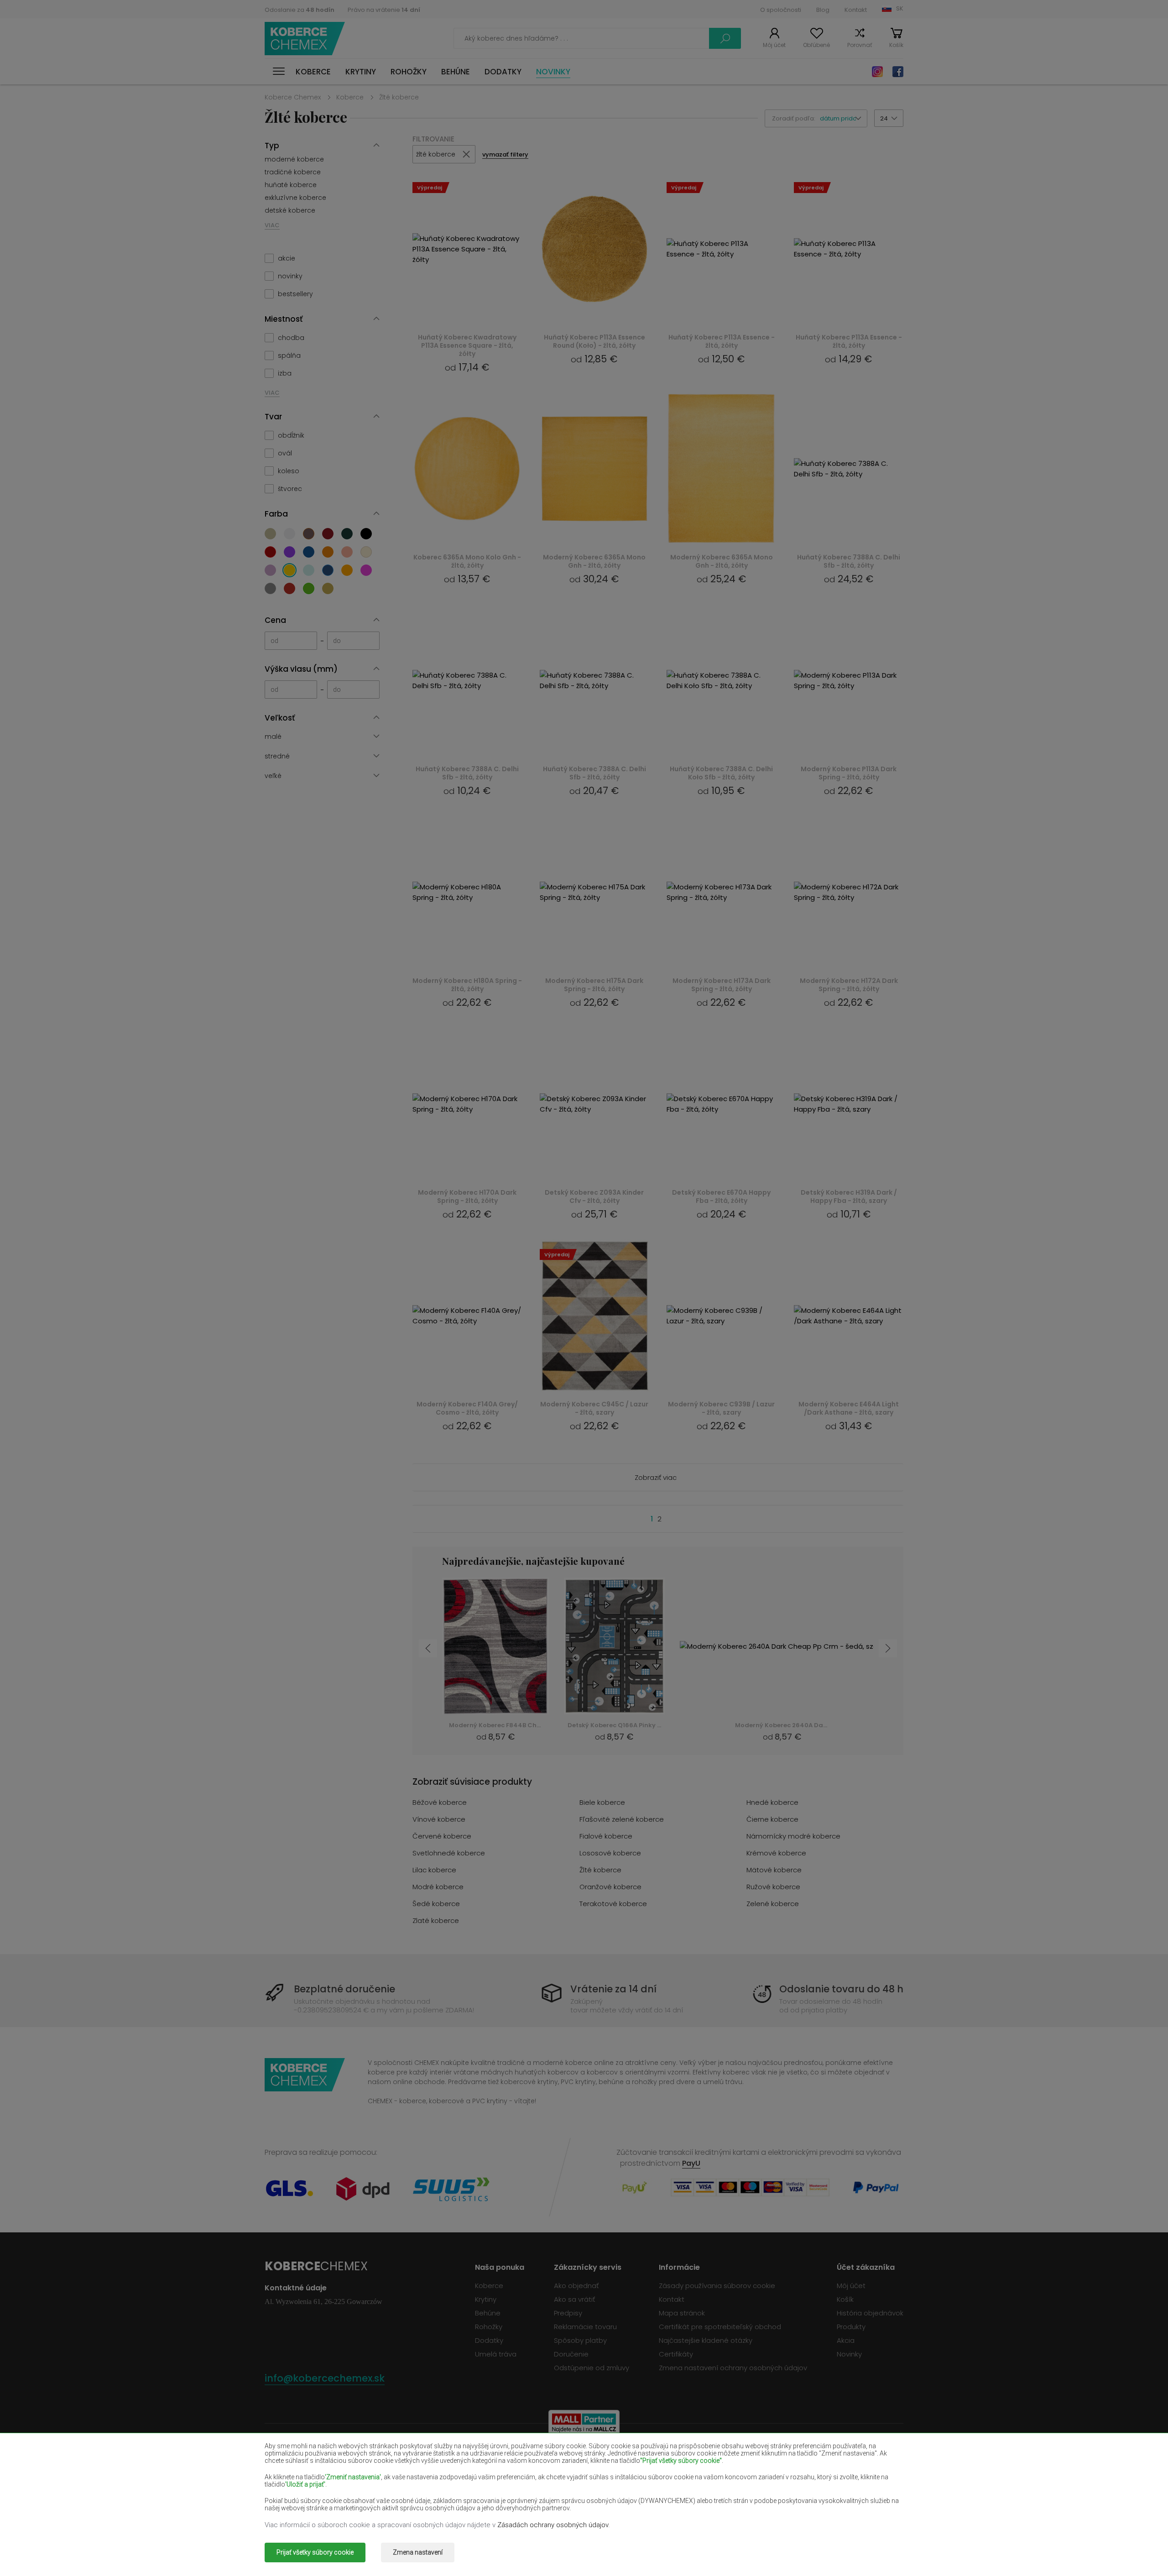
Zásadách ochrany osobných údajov (553, 2525)
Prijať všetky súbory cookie (315, 2552)
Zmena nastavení (418, 2552)
